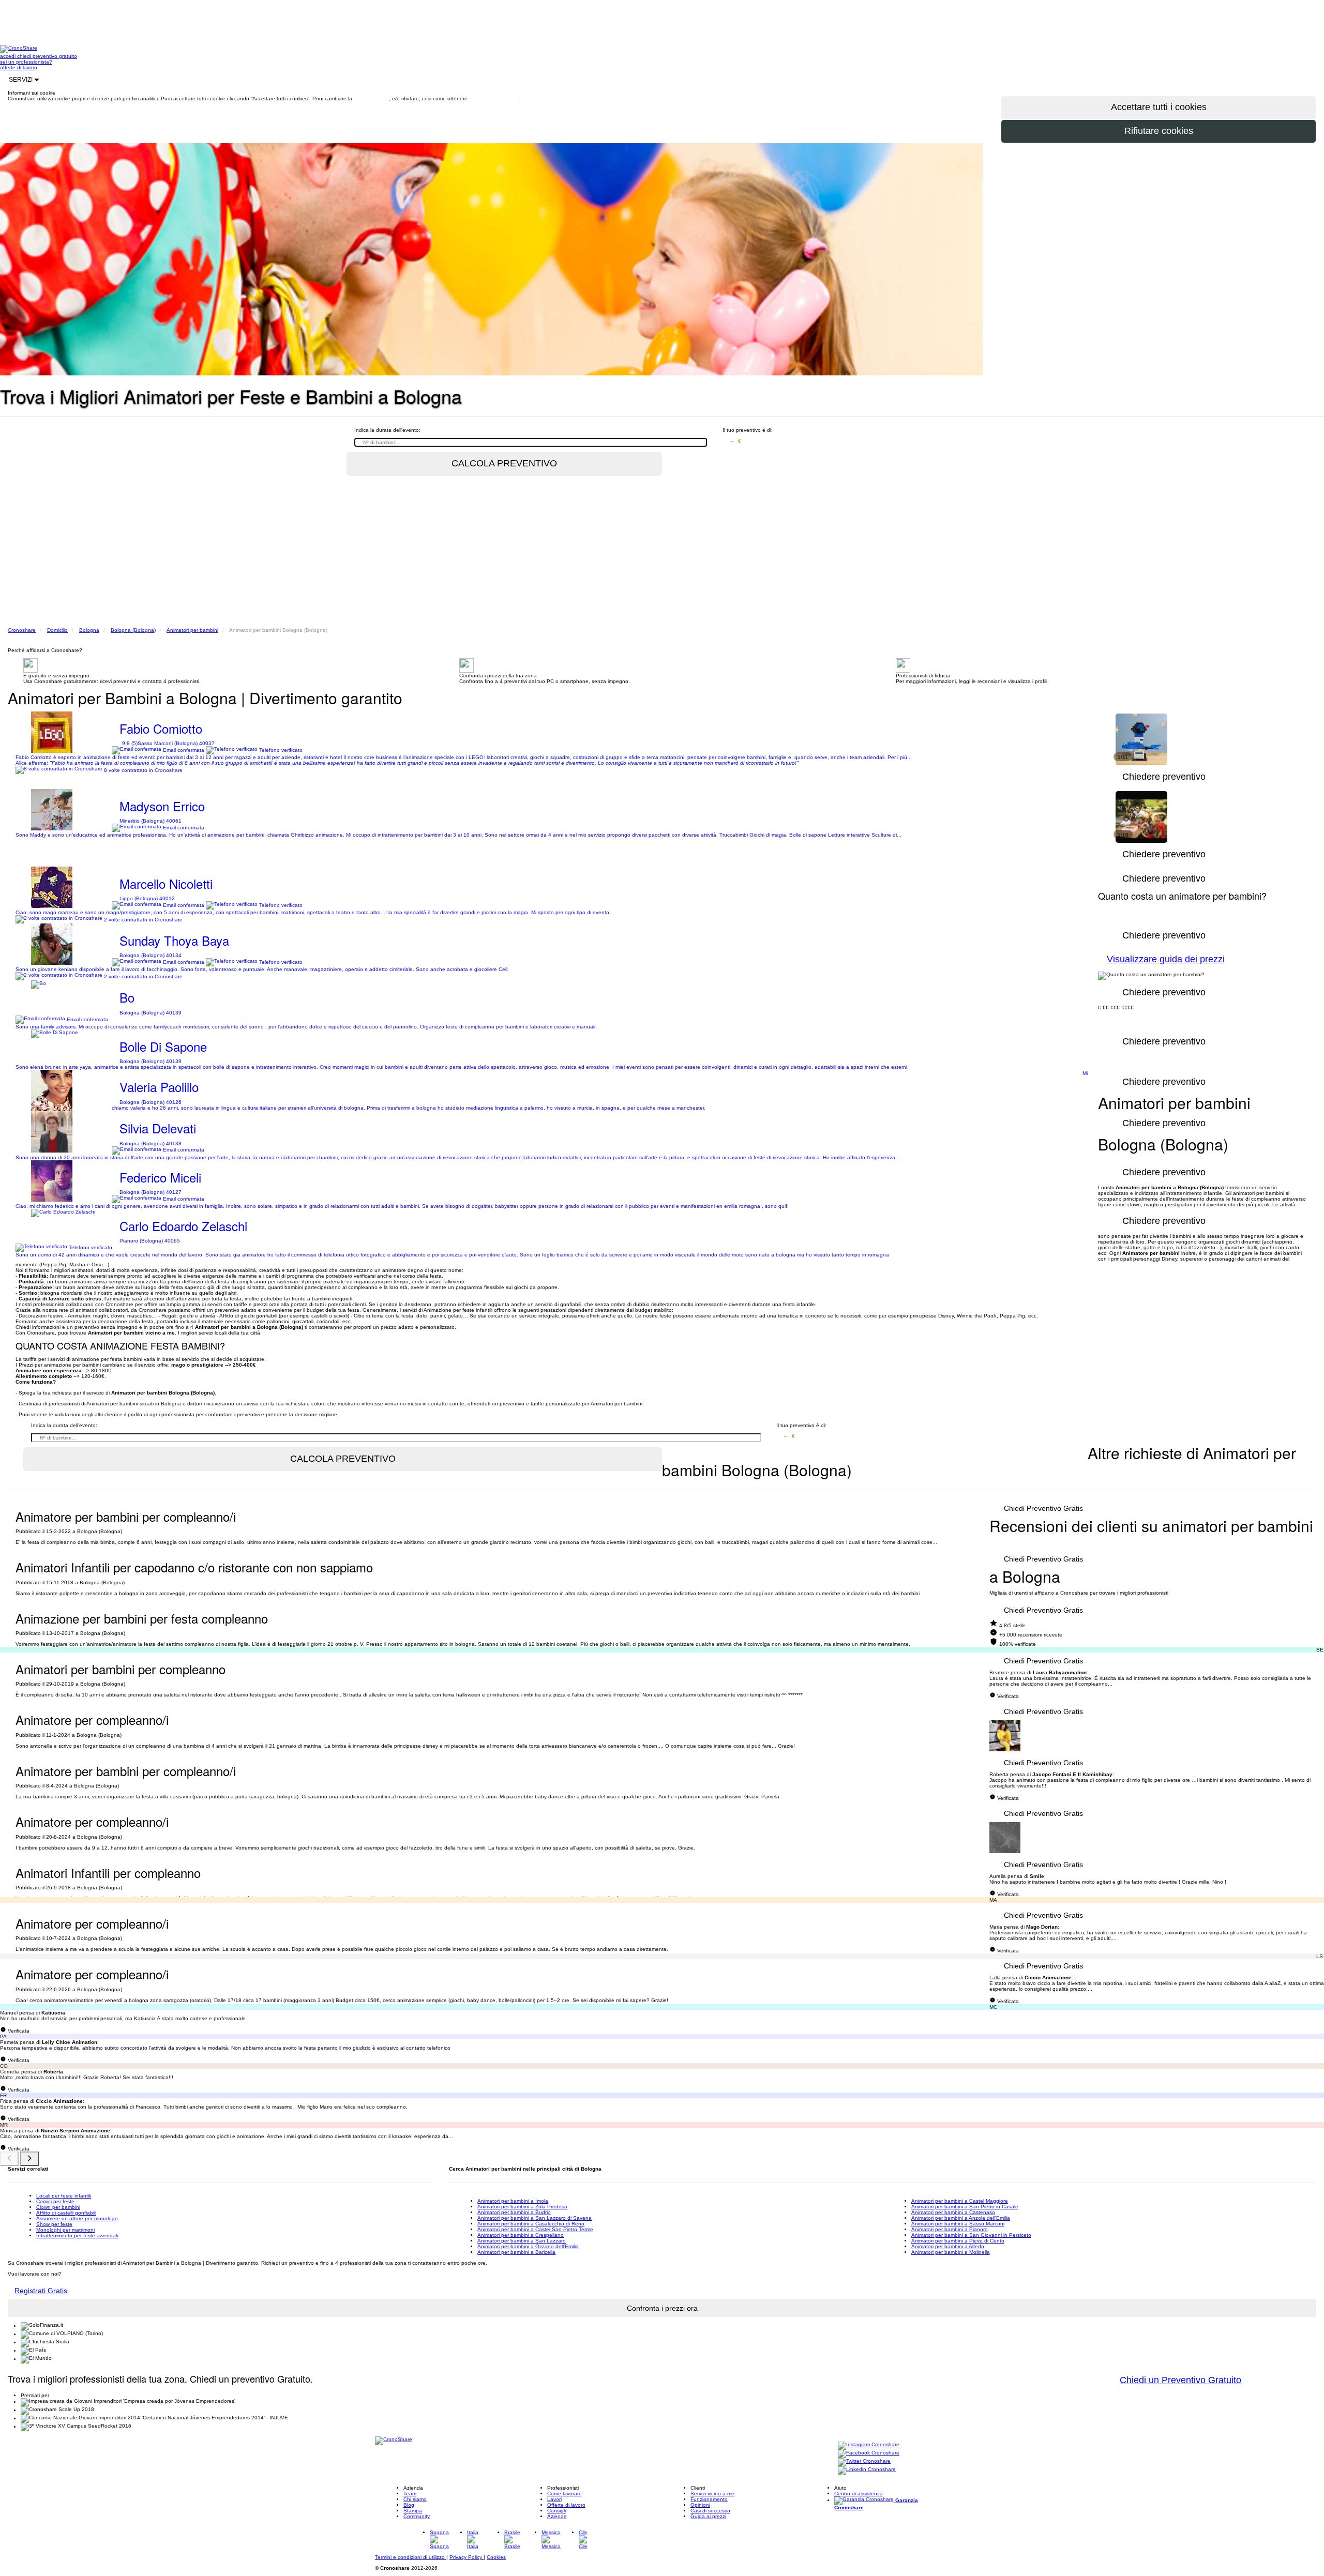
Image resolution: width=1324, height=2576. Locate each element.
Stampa (413, 2511)
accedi (9, 56)
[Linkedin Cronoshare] (867, 2470)
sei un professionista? (26, 62)
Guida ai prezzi (708, 2516)
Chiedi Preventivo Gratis (1043, 1508)
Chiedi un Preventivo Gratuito (1180, 2380)
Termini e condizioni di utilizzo (411, 2557)
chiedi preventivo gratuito (47, 56)
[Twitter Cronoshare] (864, 2462)
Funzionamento (709, 2499)
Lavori (554, 2499)
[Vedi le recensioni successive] (29, 2159)
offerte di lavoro (19, 67)
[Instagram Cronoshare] (869, 2445)
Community (417, 2516)
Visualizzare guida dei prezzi (1166, 959)
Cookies (496, 2557)
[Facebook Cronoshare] (869, 2454)
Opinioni (700, 2505)
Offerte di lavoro (566, 2505)
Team (410, 2494)
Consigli (556, 2511)
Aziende (557, 2516)
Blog (409, 2505)
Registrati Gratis (41, 2291)
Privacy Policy (467, 2557)
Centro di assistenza (859, 2494)
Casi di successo (710, 2511)
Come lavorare (565, 2494)
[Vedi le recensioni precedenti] (9, 2159)
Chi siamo (415, 2499)
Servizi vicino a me (712, 2494)
